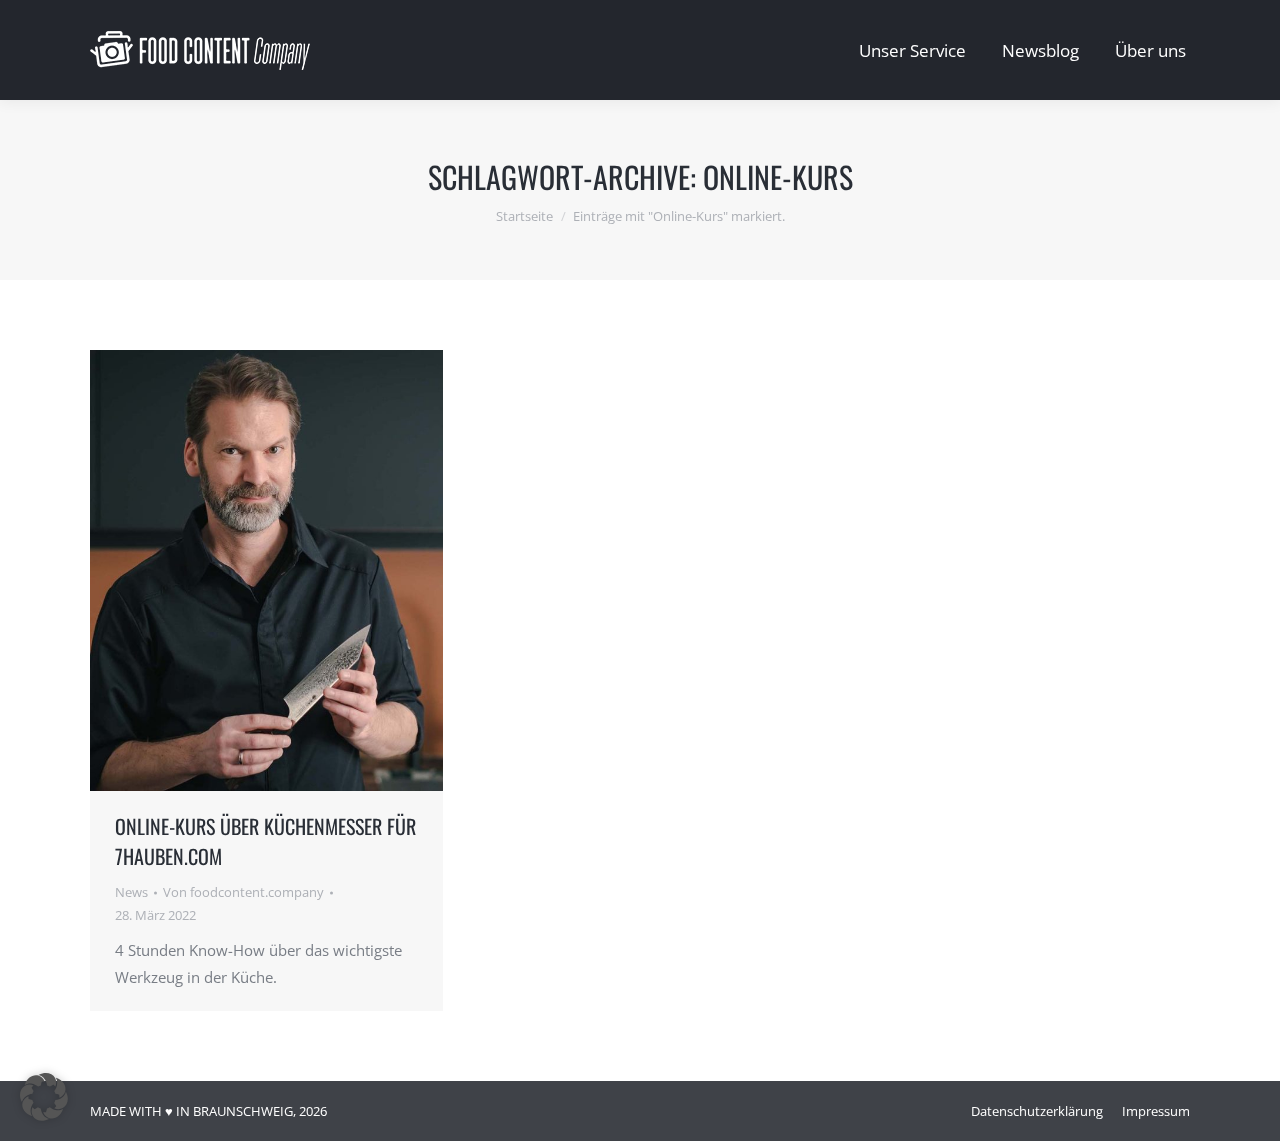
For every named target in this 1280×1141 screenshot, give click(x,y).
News (131, 892)
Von (243, 892)
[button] (44, 1097)
